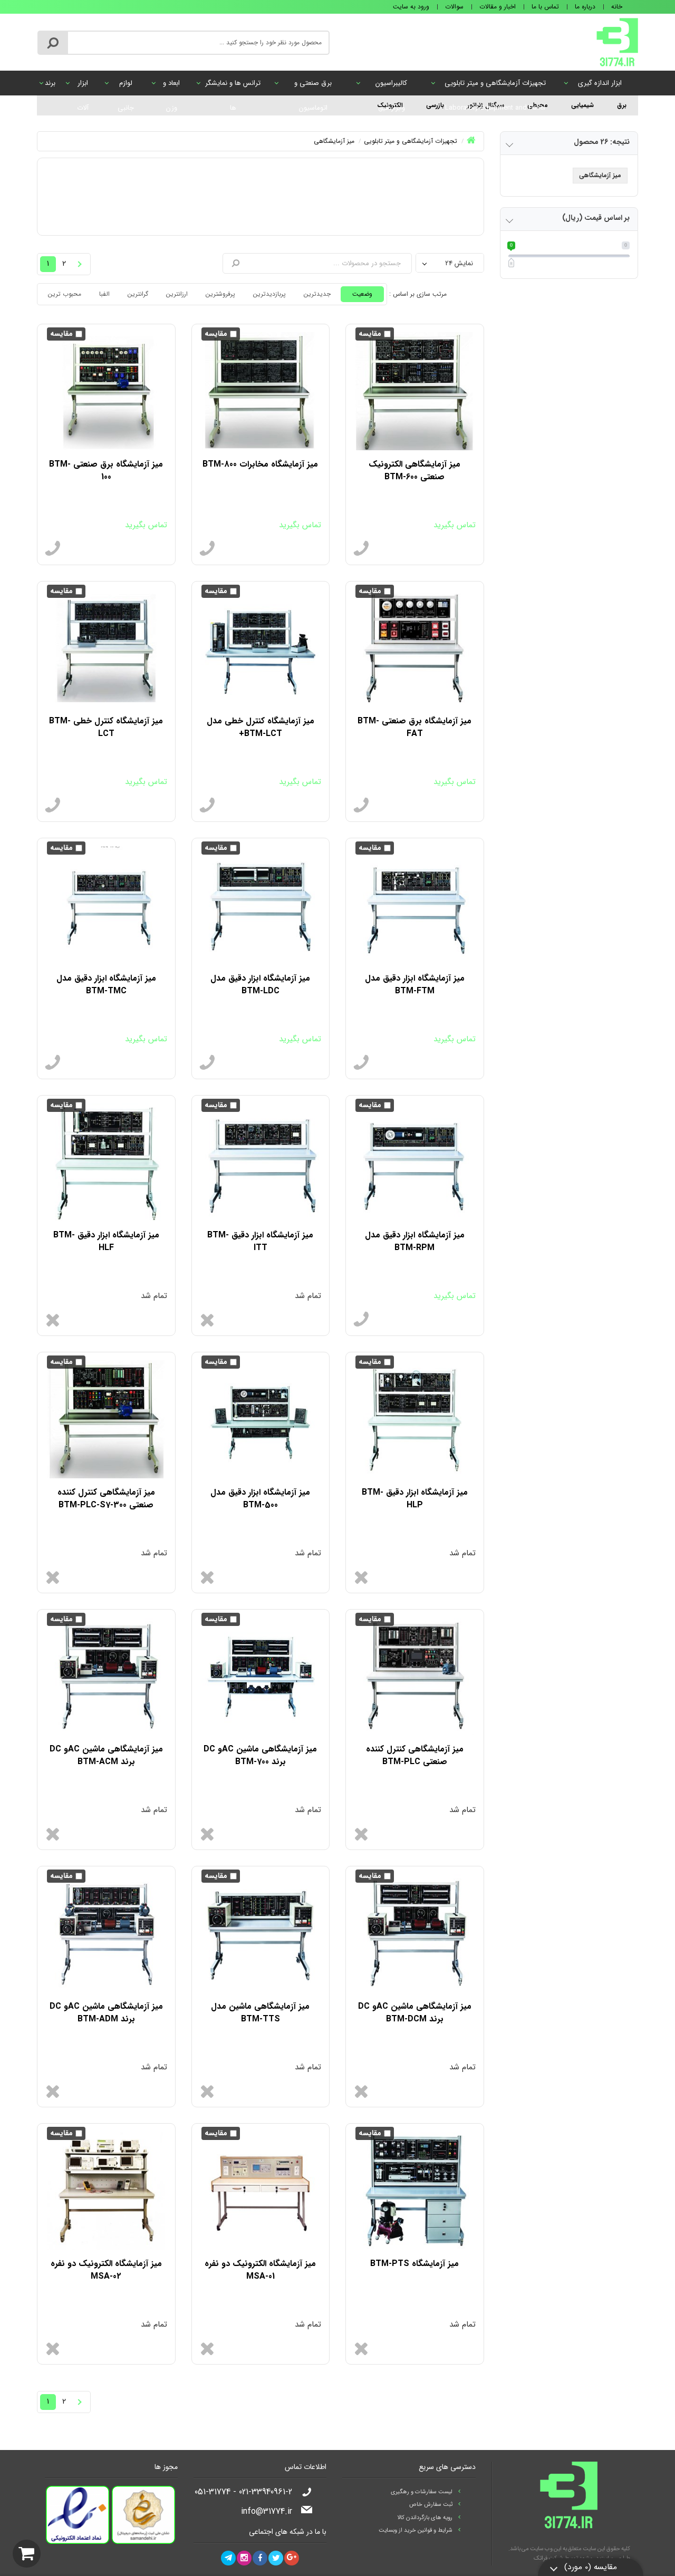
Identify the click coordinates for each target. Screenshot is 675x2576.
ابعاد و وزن (171, 86)
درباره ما (585, 7)
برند (50, 83)
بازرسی (435, 105)
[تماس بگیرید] (361, 549)
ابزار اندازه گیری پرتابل (600, 86)
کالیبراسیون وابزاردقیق (391, 86)
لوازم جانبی (126, 86)
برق (622, 105)
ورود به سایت (411, 7)
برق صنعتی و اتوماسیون (313, 86)
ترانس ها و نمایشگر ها (233, 86)
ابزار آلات (83, 86)
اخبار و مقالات (498, 7)
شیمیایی (582, 105)
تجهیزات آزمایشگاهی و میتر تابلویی (495, 86)
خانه (617, 7)
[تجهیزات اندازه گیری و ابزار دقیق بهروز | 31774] (617, 42)
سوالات (454, 7)
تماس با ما (545, 7)
